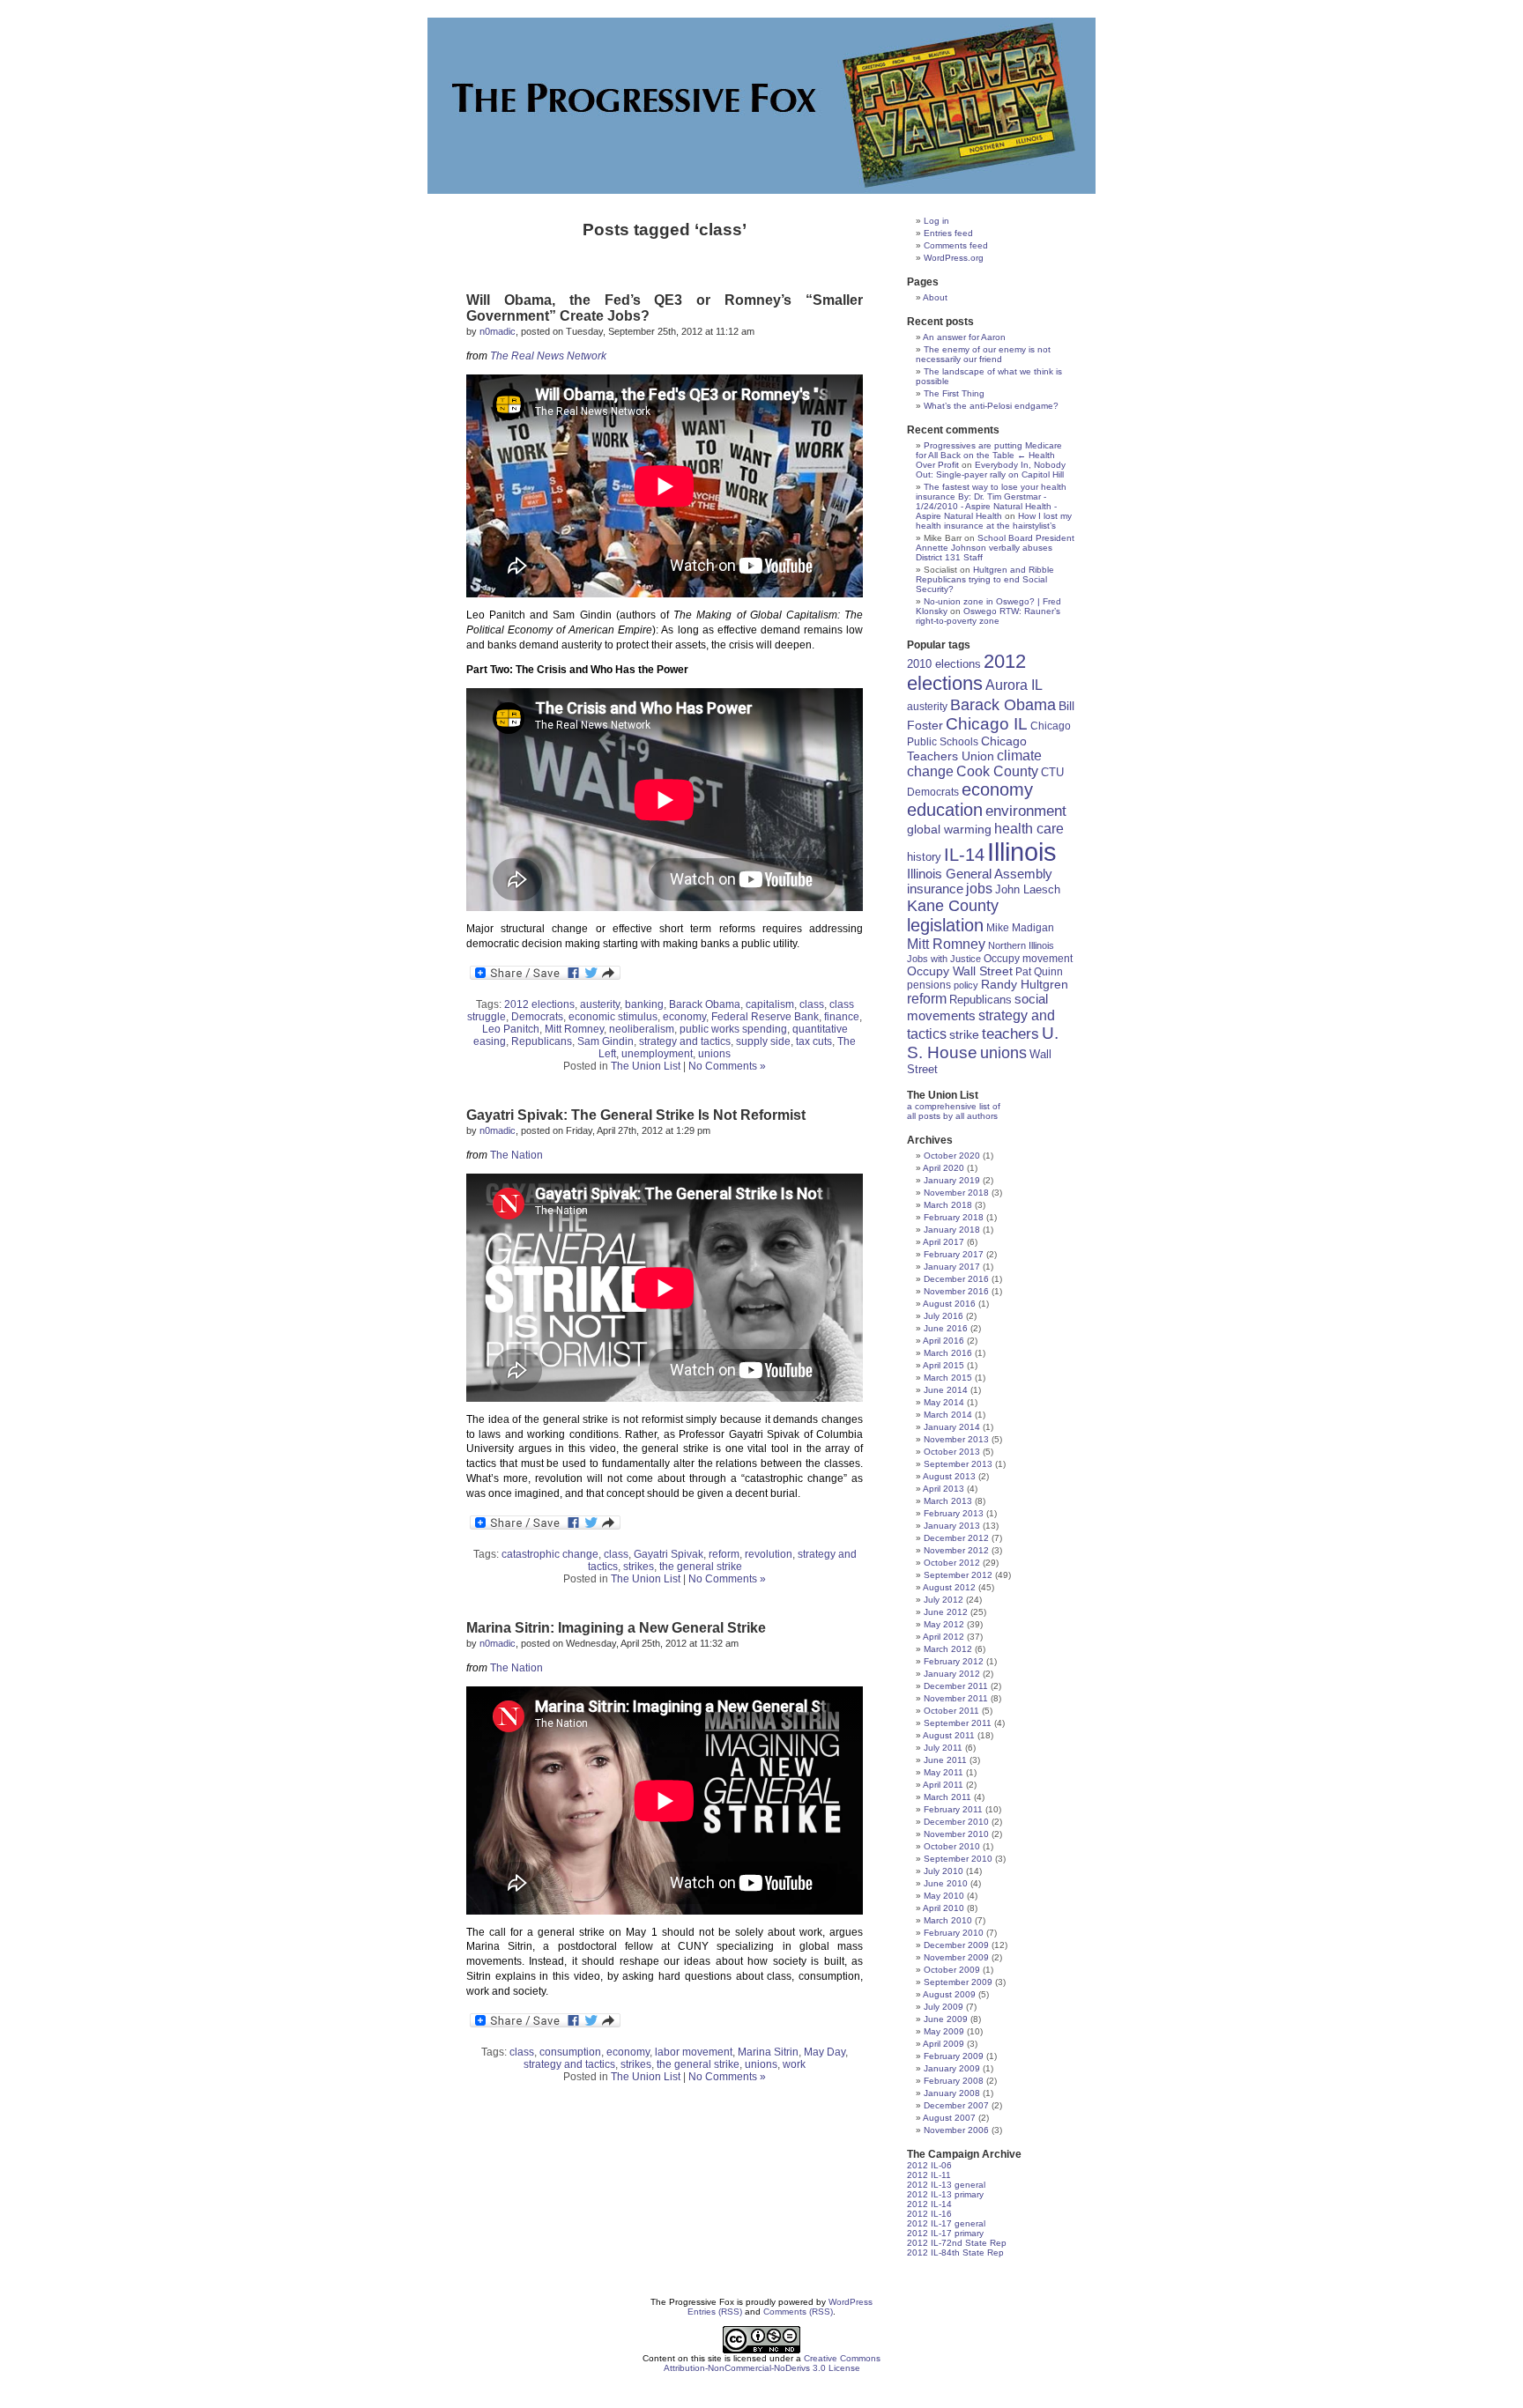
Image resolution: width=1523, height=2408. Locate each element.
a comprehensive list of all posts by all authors (954, 1111)
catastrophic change (550, 1554)
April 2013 (944, 1489)
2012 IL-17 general (946, 2223)
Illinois (1022, 852)
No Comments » (727, 1066)
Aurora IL (1014, 685)
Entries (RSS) (715, 2312)
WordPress (851, 2302)
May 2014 (944, 1402)
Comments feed (956, 245)
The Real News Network (548, 356)
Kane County (953, 906)
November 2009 (956, 1957)
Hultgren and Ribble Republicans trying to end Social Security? (985, 579)
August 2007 (949, 2118)
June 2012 (946, 1612)
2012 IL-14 (929, 2204)
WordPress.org (954, 258)
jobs (979, 889)
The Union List (646, 1066)
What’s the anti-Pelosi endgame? (991, 406)
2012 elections (539, 1004)
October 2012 (952, 1563)
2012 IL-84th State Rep (955, 2252)
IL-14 (964, 855)
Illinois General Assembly (980, 874)
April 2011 (943, 1785)
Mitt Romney (574, 1029)
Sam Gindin (605, 1041)
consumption (570, 2052)
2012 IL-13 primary (945, 2194)
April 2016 (944, 1341)
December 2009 (956, 1945)
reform (724, 1554)
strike (964, 1034)
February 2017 (954, 1254)
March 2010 (948, 1920)
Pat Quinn (1039, 971)
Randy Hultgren (1025, 985)
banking (644, 1004)
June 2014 (946, 1390)
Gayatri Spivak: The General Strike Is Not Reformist (636, 1115)
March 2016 (948, 1353)
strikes (639, 1567)
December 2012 (956, 1538)
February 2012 (954, 1661)
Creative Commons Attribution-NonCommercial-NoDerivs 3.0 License (773, 2363)
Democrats (537, 1017)
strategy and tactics (685, 1041)
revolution (769, 1554)
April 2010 (944, 1908)
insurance (935, 889)
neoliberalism (642, 1029)
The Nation (516, 1155)
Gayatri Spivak (669, 1554)
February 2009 (954, 2056)
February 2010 (954, 1933)
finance (842, 1017)
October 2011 (951, 1711)
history (924, 857)
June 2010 (946, 1883)
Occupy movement (1028, 959)
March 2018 (948, 1205)
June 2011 (945, 1760)
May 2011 (944, 1772)
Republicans (542, 1041)
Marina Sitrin (768, 2052)
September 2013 (958, 1464)
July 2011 (943, 1748)
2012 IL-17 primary (945, 2233)
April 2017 (944, 1242)
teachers (1010, 1034)
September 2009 (958, 1982)
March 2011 (947, 1797)
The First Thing (954, 393)
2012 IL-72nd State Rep (957, 2243)
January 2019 (952, 1180)
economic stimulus (613, 1017)
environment (1026, 811)
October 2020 (952, 1156)
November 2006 (956, 2130)
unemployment (657, 1054)
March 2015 (948, 1378)
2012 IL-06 (929, 2165)
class (812, 1004)
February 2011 (953, 1809)
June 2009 (946, 2019)
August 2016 (949, 1304)
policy (966, 985)
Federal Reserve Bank (765, 1017)
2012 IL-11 (929, 2175)
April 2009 (944, 2044)
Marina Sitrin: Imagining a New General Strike (616, 1628)
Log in (936, 221)
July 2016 (944, 1316)
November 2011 (956, 1698)
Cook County (997, 771)
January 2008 (952, 2093)
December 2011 (956, 1686)
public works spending (733, 1029)
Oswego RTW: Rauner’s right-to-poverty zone (988, 616)
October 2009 (952, 1970)
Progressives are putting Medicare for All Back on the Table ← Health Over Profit (989, 455)
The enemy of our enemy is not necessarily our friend (983, 354)
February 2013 (954, 1513)
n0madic (498, 331)
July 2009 (944, 2007)
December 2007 (956, 2105)
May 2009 (944, 2031)
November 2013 (956, 1439)
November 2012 (956, 1550)
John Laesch (1028, 890)
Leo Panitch (511, 1029)
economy (684, 1017)
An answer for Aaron (964, 337)
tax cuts (814, 1041)
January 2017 (952, 1267)
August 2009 (949, 1994)
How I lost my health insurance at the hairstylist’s (994, 521)
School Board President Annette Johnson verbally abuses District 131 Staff (995, 548)
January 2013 (952, 1526)
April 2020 (944, 1168)
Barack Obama (705, 1004)
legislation (945, 925)
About (935, 297)
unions (714, 1054)
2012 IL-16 (929, 2214)
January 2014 (952, 1427)
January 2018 (952, 1230)
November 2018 (956, 1193)
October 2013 (952, 1452)
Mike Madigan (1020, 927)
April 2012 (944, 1637)
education (945, 810)
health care (1029, 828)
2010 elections (944, 664)
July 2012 (944, 1600)
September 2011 (958, 1723)
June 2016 (946, 1328)
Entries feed (948, 233)
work (794, 2064)
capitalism (770, 1004)
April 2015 (944, 1365)
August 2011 (949, 1735)
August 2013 (949, 1476)
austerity (600, 1004)
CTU (1052, 772)
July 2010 (944, 1871)
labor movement (694, 2052)
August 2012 (949, 1587)
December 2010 (956, 1822)
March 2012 (948, 1649)
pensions (929, 985)
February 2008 (954, 2081)
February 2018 (954, 1217)
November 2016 (956, 1291)
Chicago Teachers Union (967, 748)
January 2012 (952, 1674)
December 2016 (956, 1279)
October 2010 (952, 1846)
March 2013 (948, 1501)
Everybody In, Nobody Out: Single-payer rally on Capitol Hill (991, 470)
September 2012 (958, 1575)
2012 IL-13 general (946, 2185)
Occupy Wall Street (960, 971)
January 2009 (952, 2068)
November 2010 (956, 1834)
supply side (763, 1041)
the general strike (701, 1567)
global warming (949, 829)
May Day (825, 2052)
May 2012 (944, 1624)
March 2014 (948, 1415)
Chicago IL (987, 724)
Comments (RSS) (798, 2312)
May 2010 (944, 1896)
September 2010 (958, 1859)
